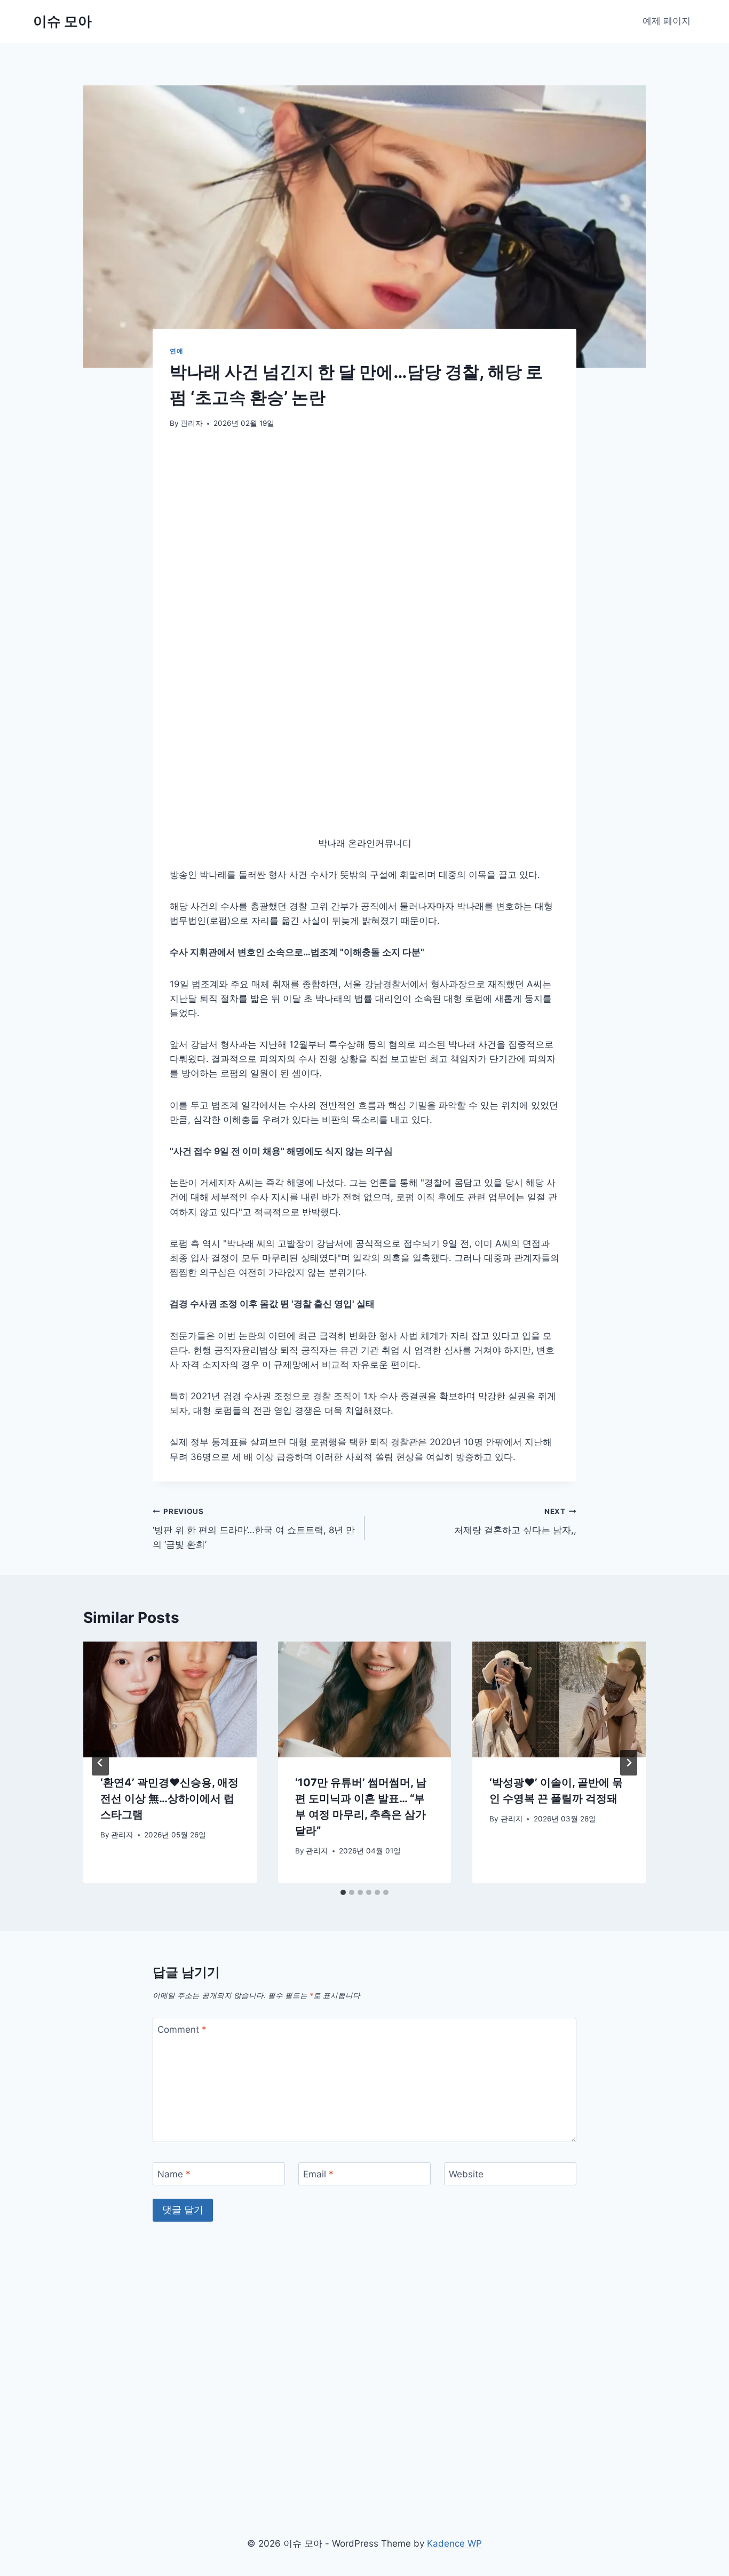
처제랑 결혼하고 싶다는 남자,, (515, 1351)
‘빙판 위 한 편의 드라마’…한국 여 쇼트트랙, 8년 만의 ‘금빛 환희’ (254, 1358)
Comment (182, 1859)
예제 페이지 (667, 21)
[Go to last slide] (100, 1592)
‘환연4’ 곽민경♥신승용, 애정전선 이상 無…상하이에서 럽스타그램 (169, 1628)
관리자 (192, 423)
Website (466, 2004)
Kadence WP (454, 2543)
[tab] (343, 1722)
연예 (176, 351)
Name (174, 2004)
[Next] (629, 1592)
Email (318, 2004)
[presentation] (170, 1529)
